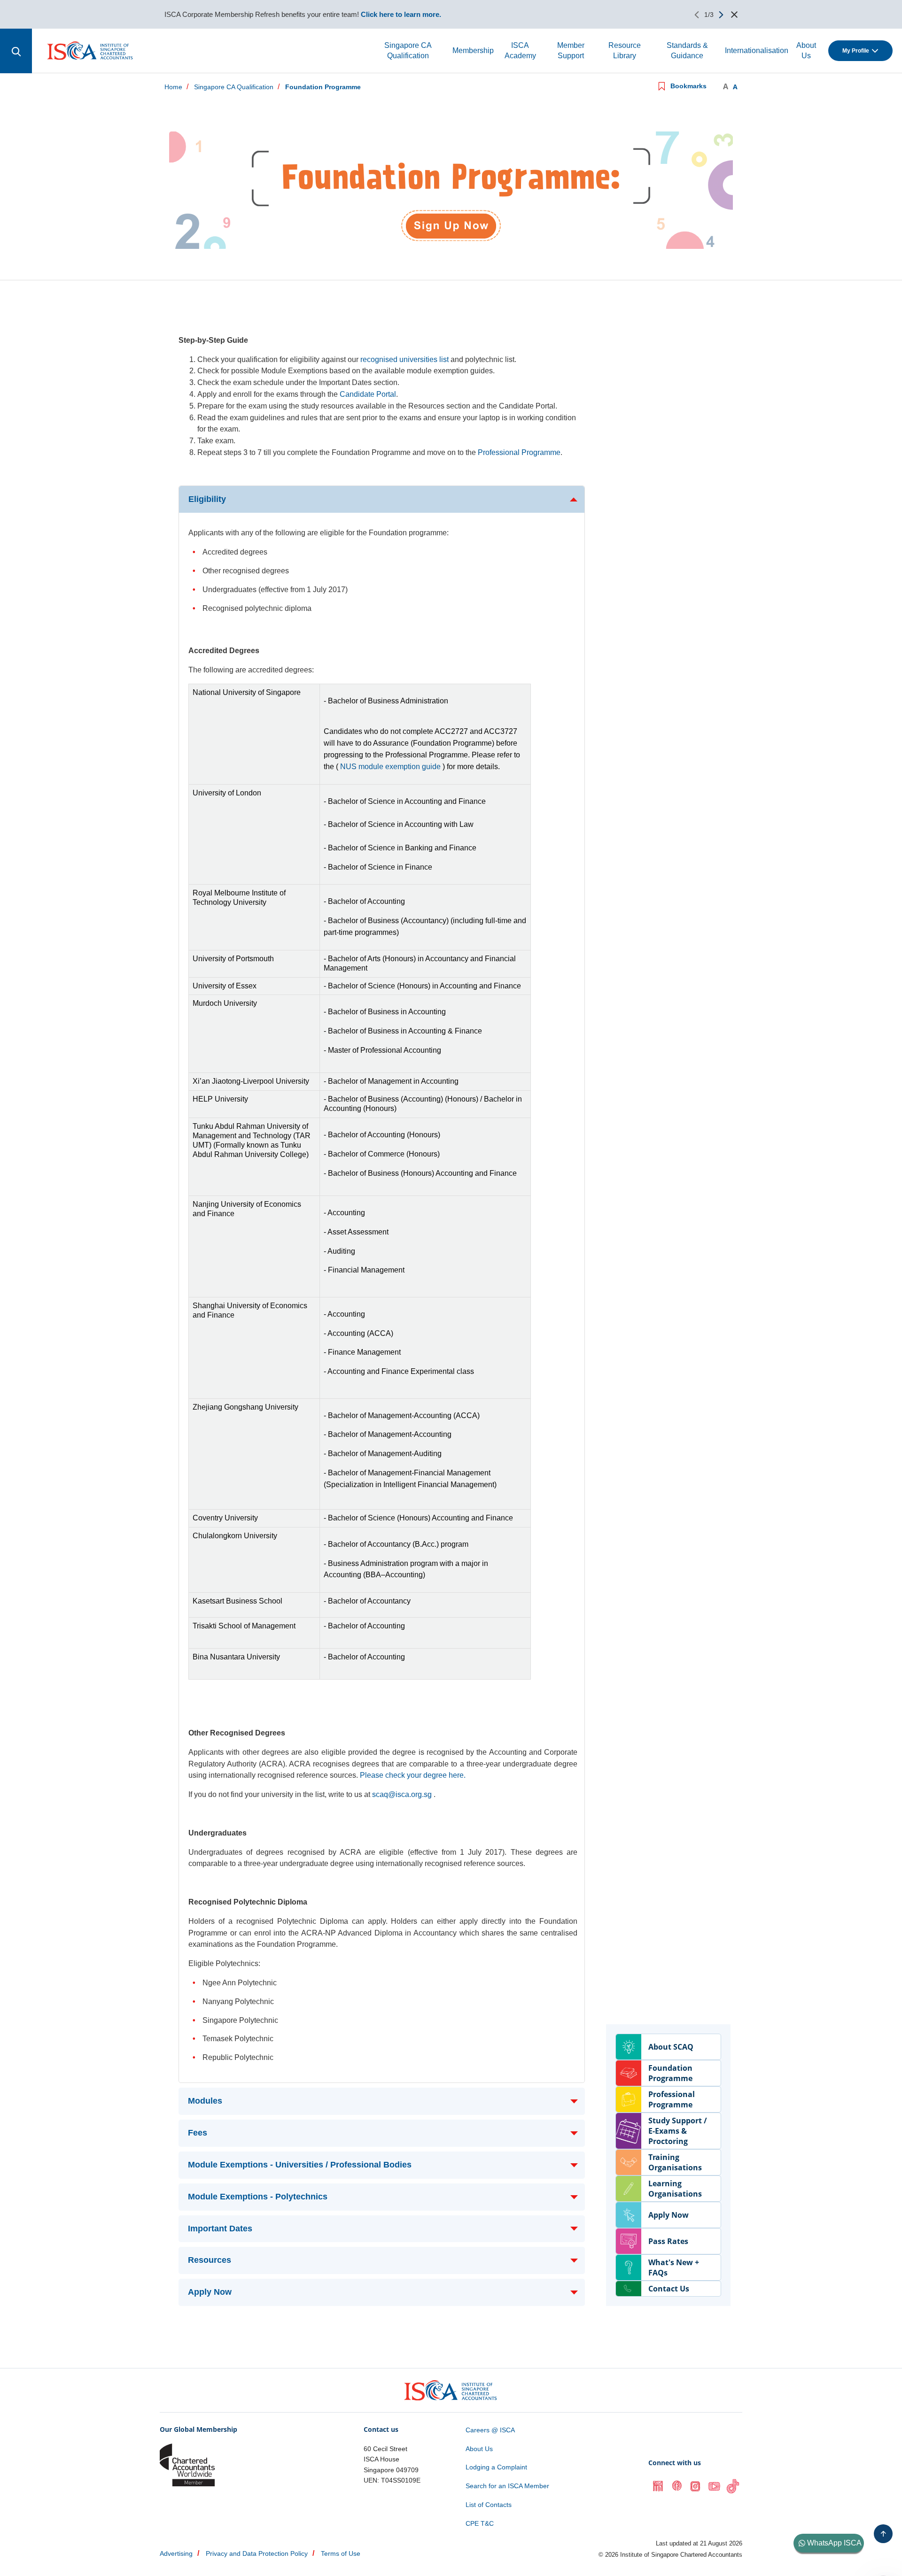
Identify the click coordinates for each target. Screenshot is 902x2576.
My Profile (856, 51)
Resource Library (625, 50)
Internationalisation (757, 50)
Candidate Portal (368, 394)
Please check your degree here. (413, 1775)
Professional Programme (519, 452)
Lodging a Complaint (496, 2467)
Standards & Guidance (687, 50)
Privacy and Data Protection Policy (257, 2553)
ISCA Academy (520, 50)
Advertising (176, 2553)
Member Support (571, 50)
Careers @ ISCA (490, 2430)
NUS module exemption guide (390, 767)
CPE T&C (480, 2523)
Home (173, 87)
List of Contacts (489, 2505)
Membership (473, 50)
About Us (806, 50)
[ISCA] (90, 50)
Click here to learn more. (401, 14)
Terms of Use (341, 2553)
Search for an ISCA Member (507, 2486)
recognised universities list (404, 359)
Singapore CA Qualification (408, 50)
